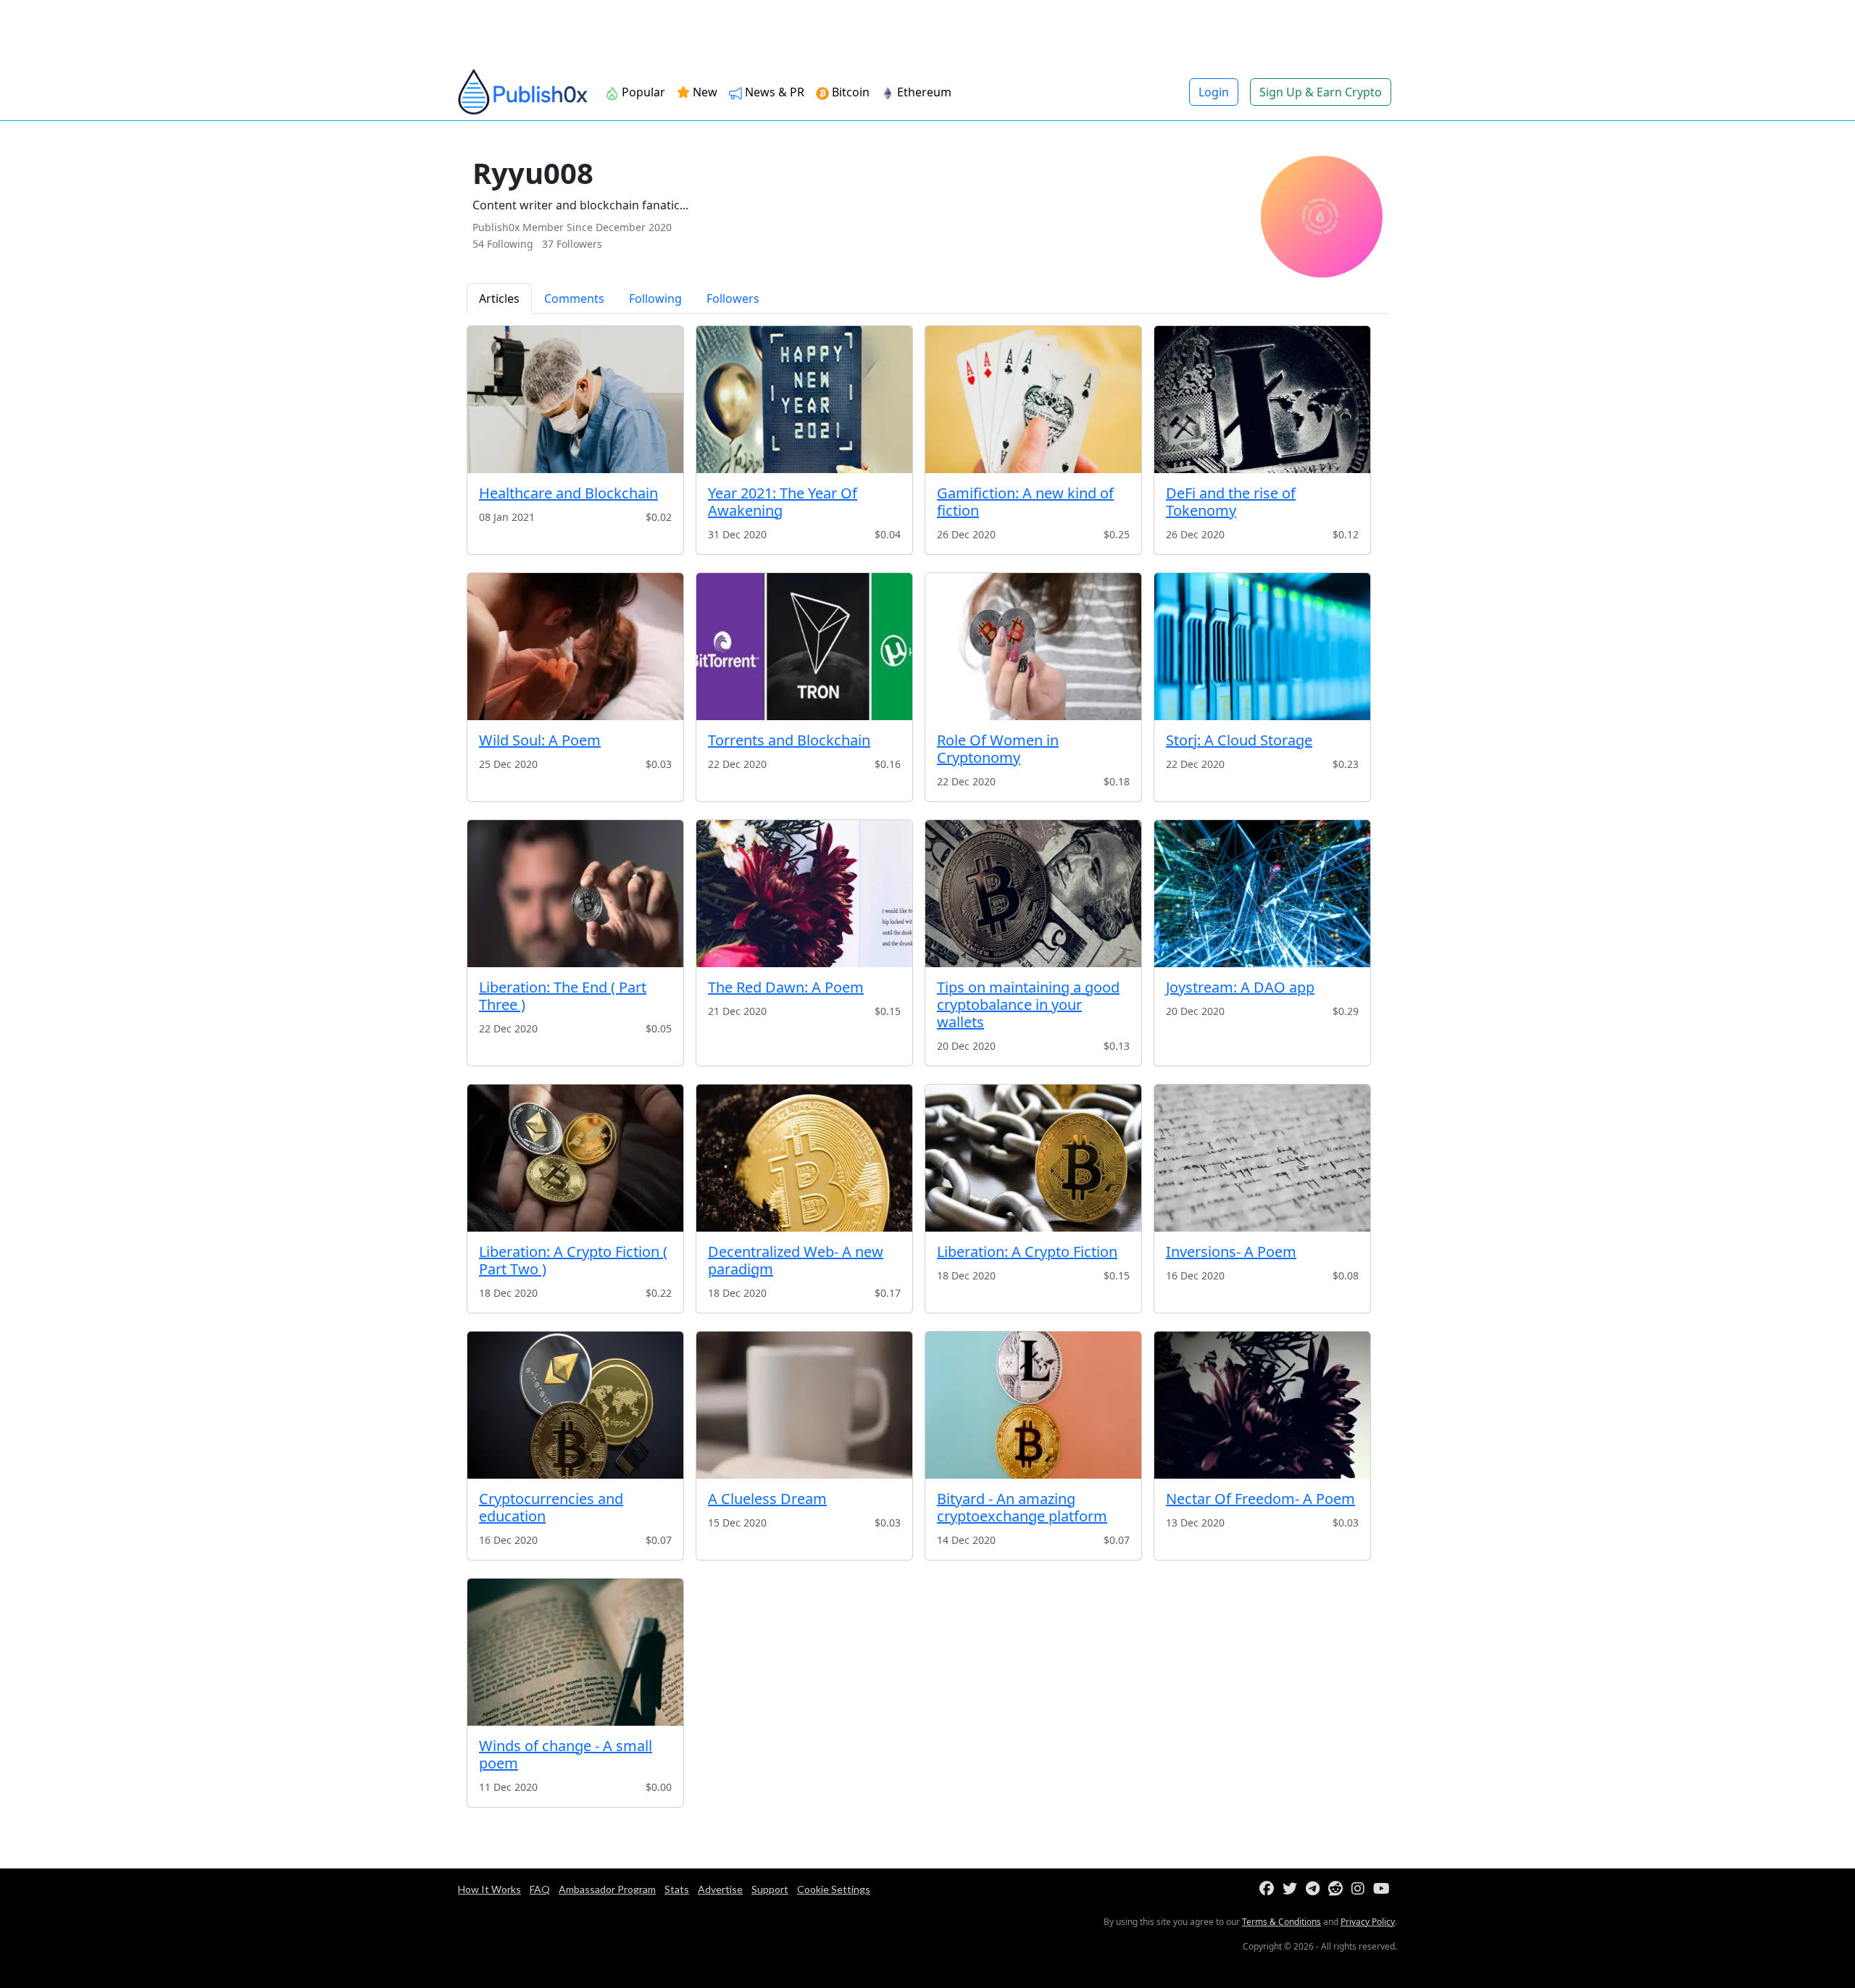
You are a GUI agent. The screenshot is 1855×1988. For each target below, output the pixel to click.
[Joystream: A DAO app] (1262, 894)
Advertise (720, 1889)
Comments (574, 298)
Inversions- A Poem (1231, 1252)
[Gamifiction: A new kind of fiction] (1033, 400)
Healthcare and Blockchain (568, 493)
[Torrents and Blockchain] (804, 647)
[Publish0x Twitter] (1293, 1889)
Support (770, 1889)
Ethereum (923, 92)
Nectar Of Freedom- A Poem (1260, 1499)
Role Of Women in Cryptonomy (998, 749)
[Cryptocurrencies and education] (575, 1405)
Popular (642, 92)
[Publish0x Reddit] (1338, 1889)
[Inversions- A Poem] (1262, 1158)
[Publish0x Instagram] (1361, 1889)
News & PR (773, 92)
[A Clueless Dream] (804, 1405)
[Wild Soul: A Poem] (575, 647)
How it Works (489, 1889)
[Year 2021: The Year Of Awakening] (804, 400)
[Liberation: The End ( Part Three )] (575, 894)
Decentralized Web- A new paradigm (796, 1260)
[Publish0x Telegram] (1316, 1889)
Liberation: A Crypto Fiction (1027, 1252)
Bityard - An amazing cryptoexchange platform (1022, 1507)
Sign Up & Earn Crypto (1321, 92)
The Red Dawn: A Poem (786, 987)
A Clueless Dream (767, 1499)
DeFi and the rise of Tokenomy (1231, 502)
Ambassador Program (607, 1889)
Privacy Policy (1368, 1922)
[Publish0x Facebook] (1270, 1889)
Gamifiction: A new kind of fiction (1025, 502)
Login (1214, 92)
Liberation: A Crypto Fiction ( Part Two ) (573, 1260)
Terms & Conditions (1281, 1922)
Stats (677, 1889)
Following (655, 298)
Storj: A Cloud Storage (1239, 740)
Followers (733, 298)
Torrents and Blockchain (789, 740)
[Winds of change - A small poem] (575, 1652)
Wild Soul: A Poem (540, 740)
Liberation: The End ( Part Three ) (563, 996)
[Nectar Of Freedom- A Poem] (1262, 1405)
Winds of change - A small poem (566, 1754)
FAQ (540, 1889)
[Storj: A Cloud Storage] (1262, 647)
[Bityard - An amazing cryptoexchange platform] (1033, 1405)
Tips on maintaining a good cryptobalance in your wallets (1028, 1005)
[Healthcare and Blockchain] (575, 400)
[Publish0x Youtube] (1384, 1889)
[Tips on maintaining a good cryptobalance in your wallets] (1033, 894)
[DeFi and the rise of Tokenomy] (1262, 400)
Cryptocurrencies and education (551, 1507)
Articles (499, 298)
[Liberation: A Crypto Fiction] (1033, 1158)
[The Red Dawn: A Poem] (804, 894)
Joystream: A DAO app (1240, 987)
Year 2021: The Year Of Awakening (783, 502)
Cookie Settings (834, 1889)
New (704, 92)
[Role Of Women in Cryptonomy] (1033, 647)
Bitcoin (849, 92)
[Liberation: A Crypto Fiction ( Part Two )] (575, 1158)
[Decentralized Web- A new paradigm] (804, 1158)
